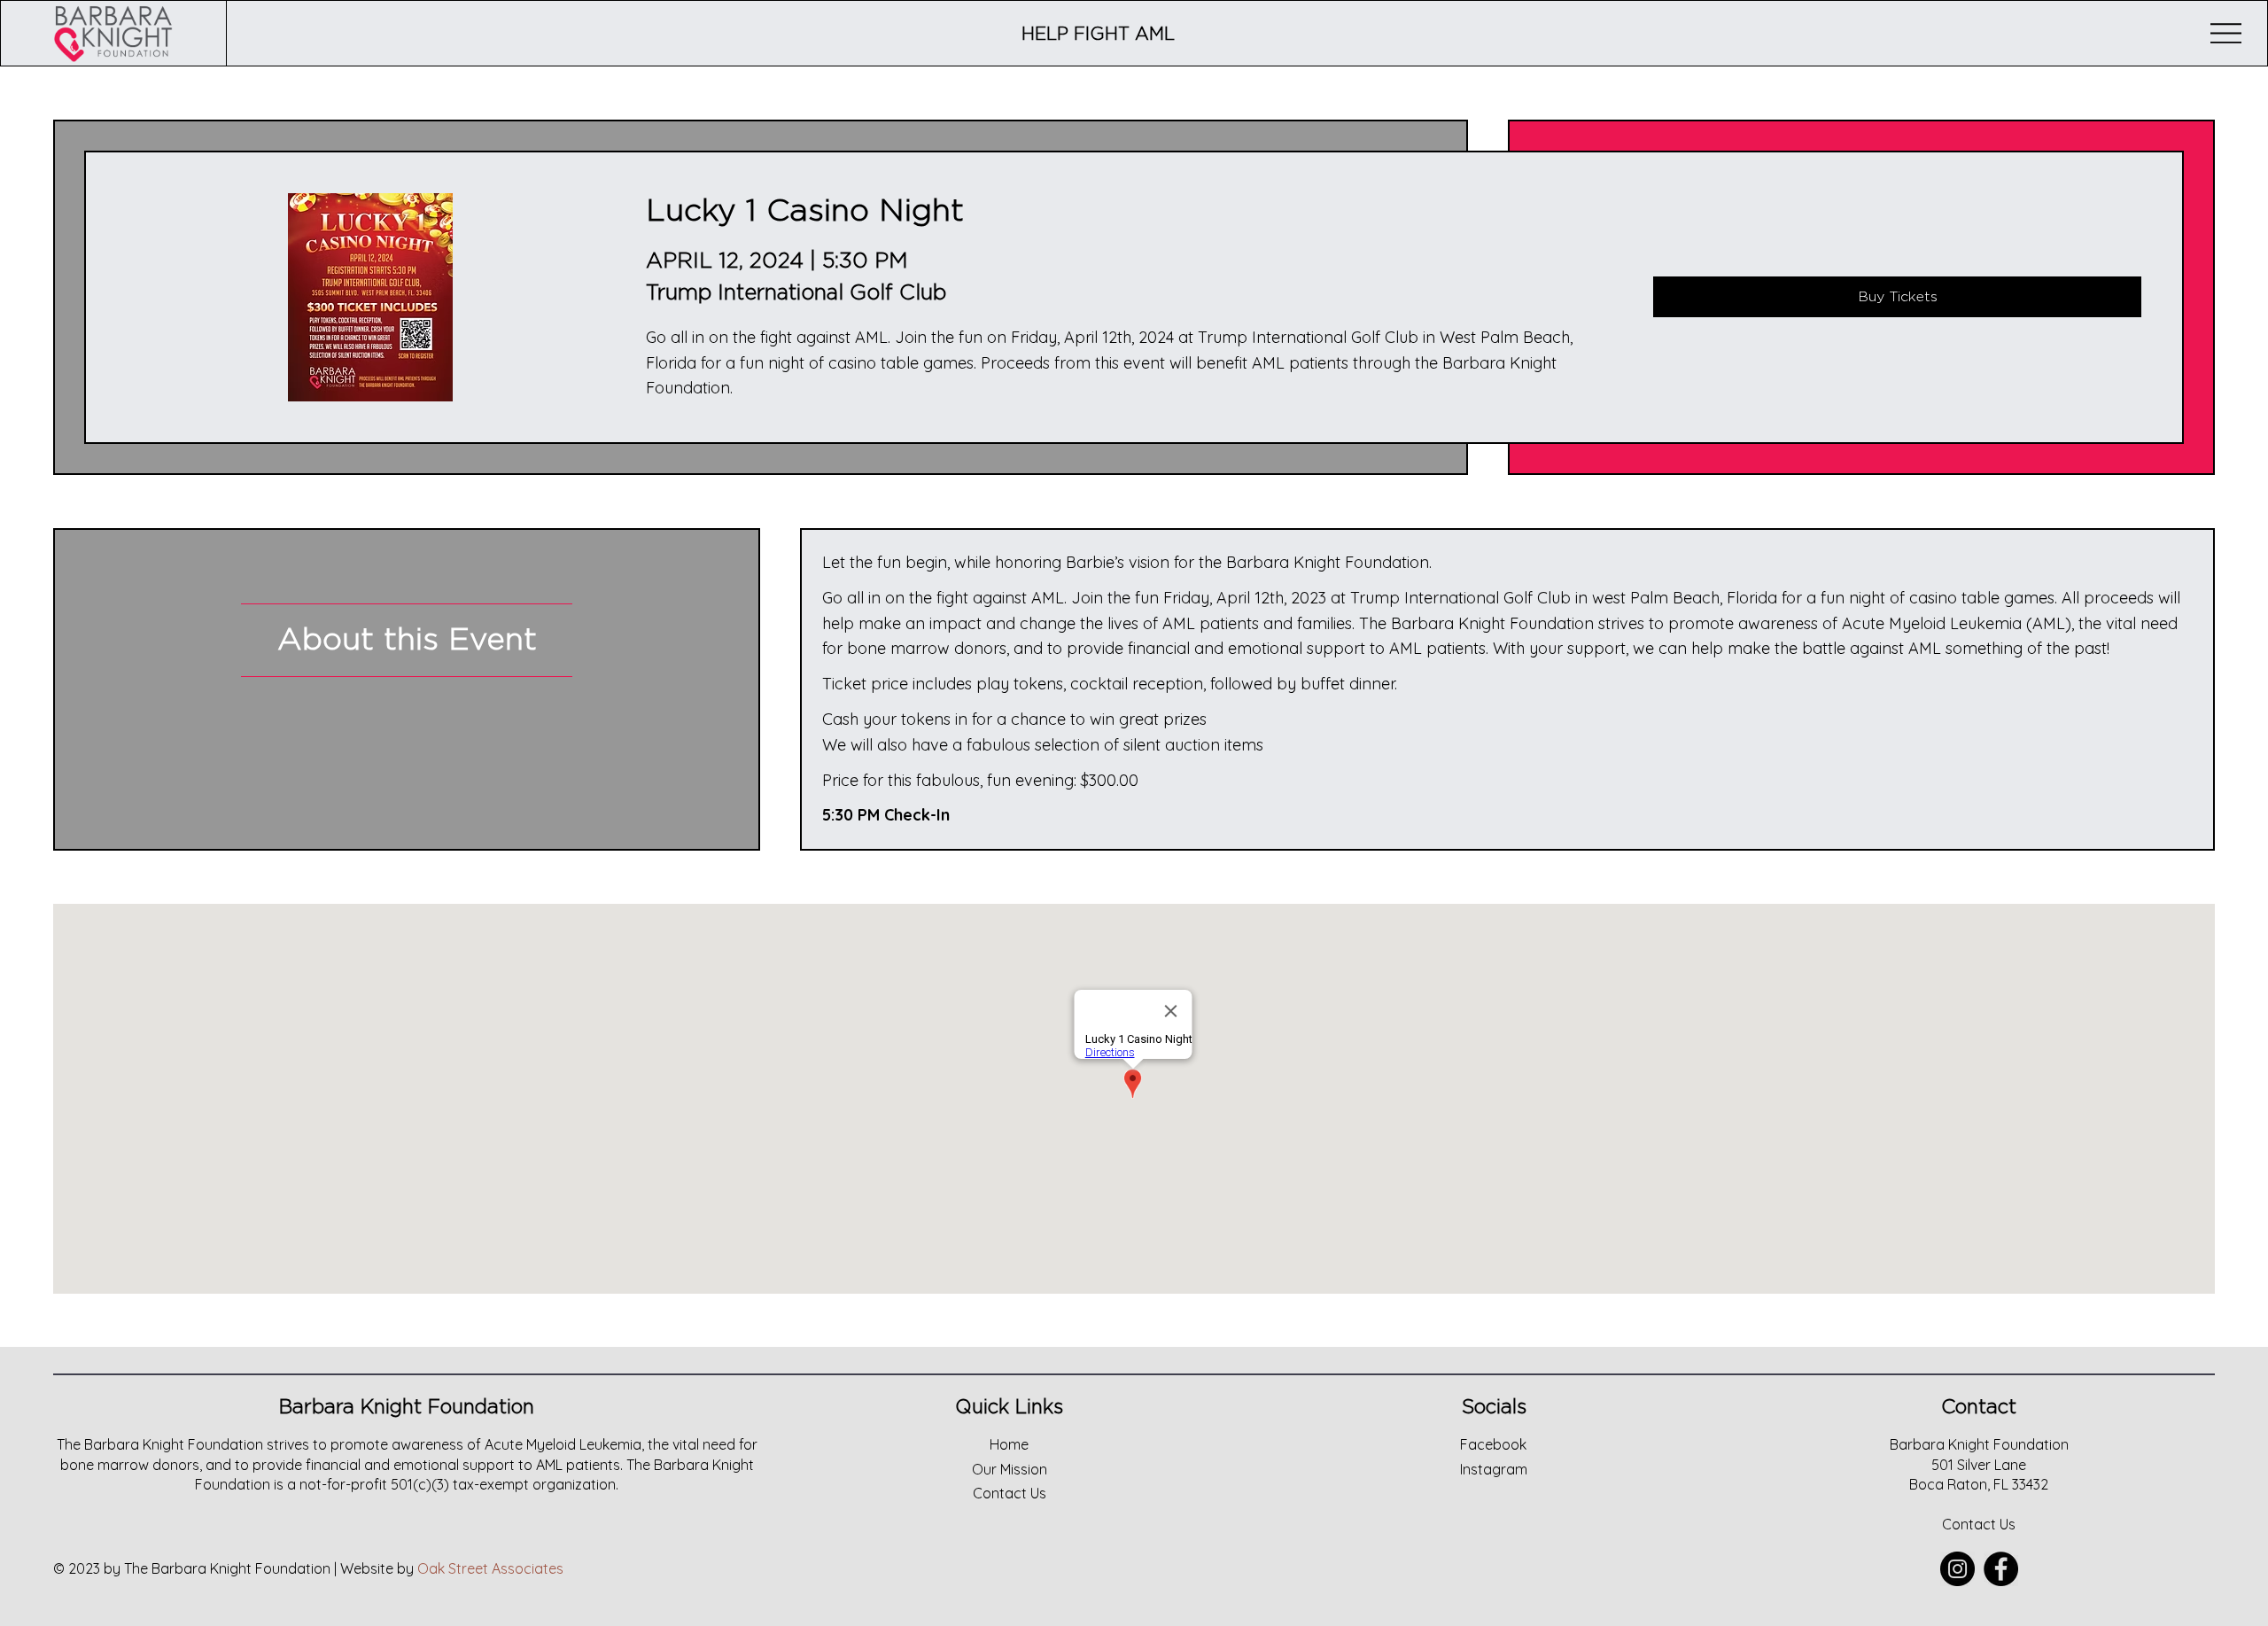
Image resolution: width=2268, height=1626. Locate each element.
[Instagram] (1957, 1569)
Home (1009, 1444)
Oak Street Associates (490, 1568)
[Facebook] (2001, 1569)
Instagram (1494, 1469)
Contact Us (1979, 1524)
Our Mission (1010, 1469)
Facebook (1493, 1444)
